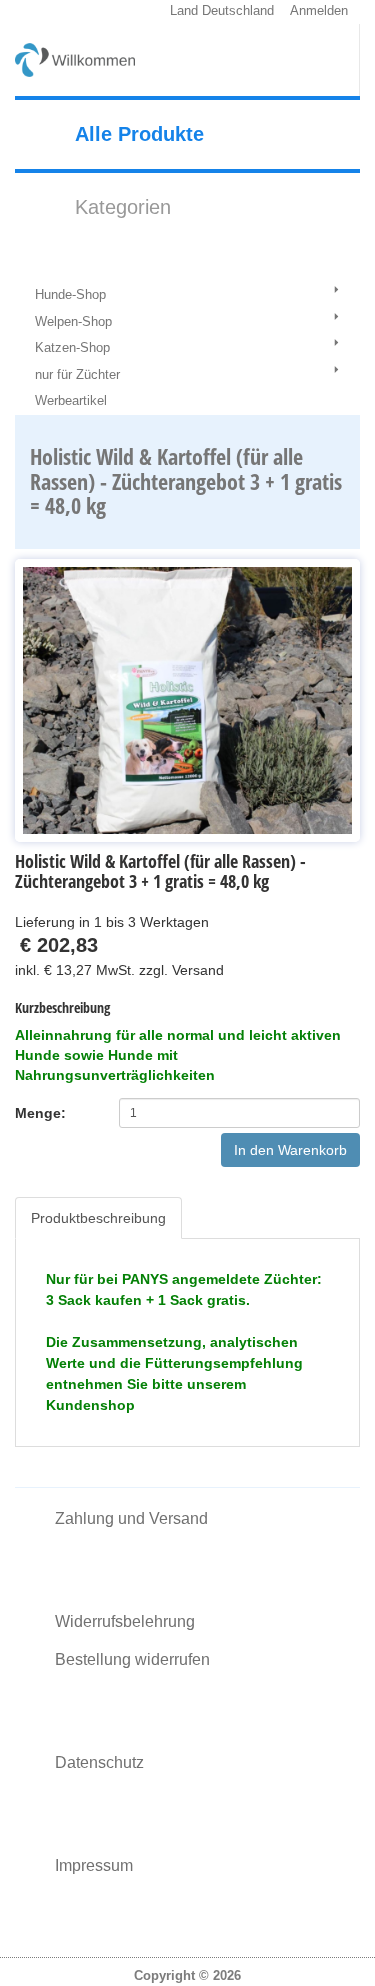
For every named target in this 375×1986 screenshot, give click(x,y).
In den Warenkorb (290, 1150)
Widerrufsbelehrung (125, 1621)
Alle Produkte (139, 134)
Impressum (94, 1865)
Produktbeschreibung (98, 1218)
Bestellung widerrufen (132, 1659)
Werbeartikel (71, 400)
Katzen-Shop (72, 347)
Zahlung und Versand (131, 1518)
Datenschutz (99, 1762)
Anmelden (319, 11)
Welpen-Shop (73, 321)
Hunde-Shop (70, 294)
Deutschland (238, 11)
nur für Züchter (77, 374)
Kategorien (123, 207)
